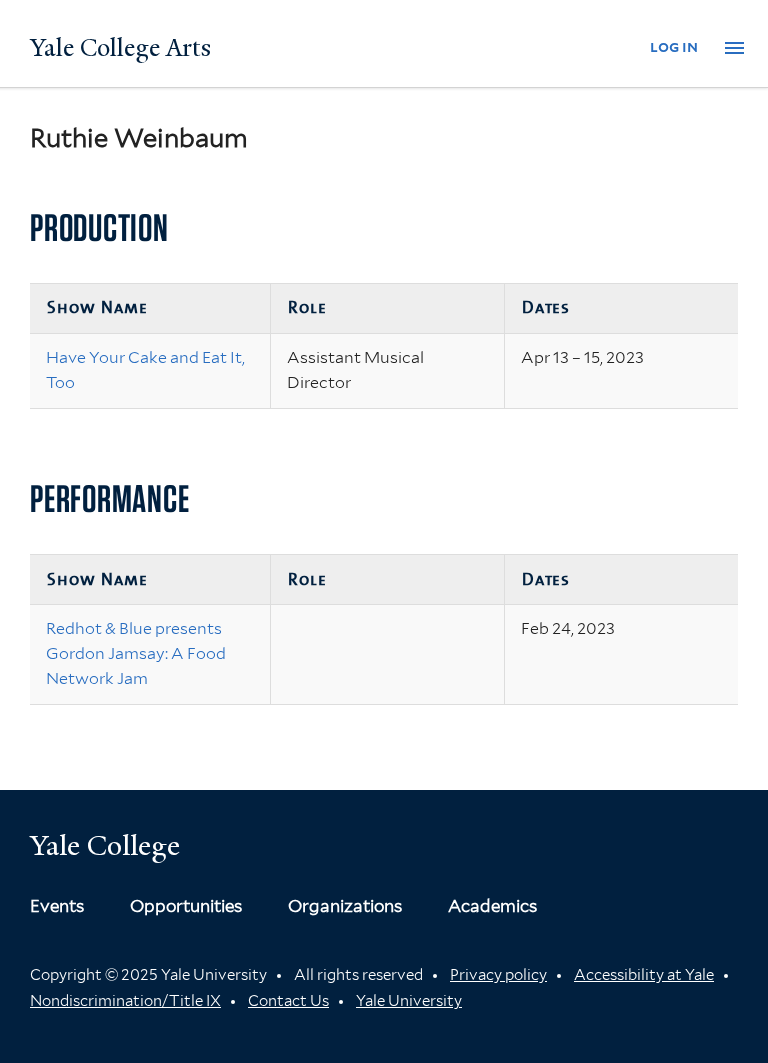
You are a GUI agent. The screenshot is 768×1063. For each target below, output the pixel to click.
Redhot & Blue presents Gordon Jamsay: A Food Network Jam (136, 653)
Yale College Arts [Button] (120, 48)
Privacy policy (498, 975)
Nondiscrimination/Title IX (125, 1001)
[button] (734, 49)
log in (674, 46)
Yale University (409, 1001)
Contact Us (288, 1001)
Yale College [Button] (105, 845)
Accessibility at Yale (644, 975)
